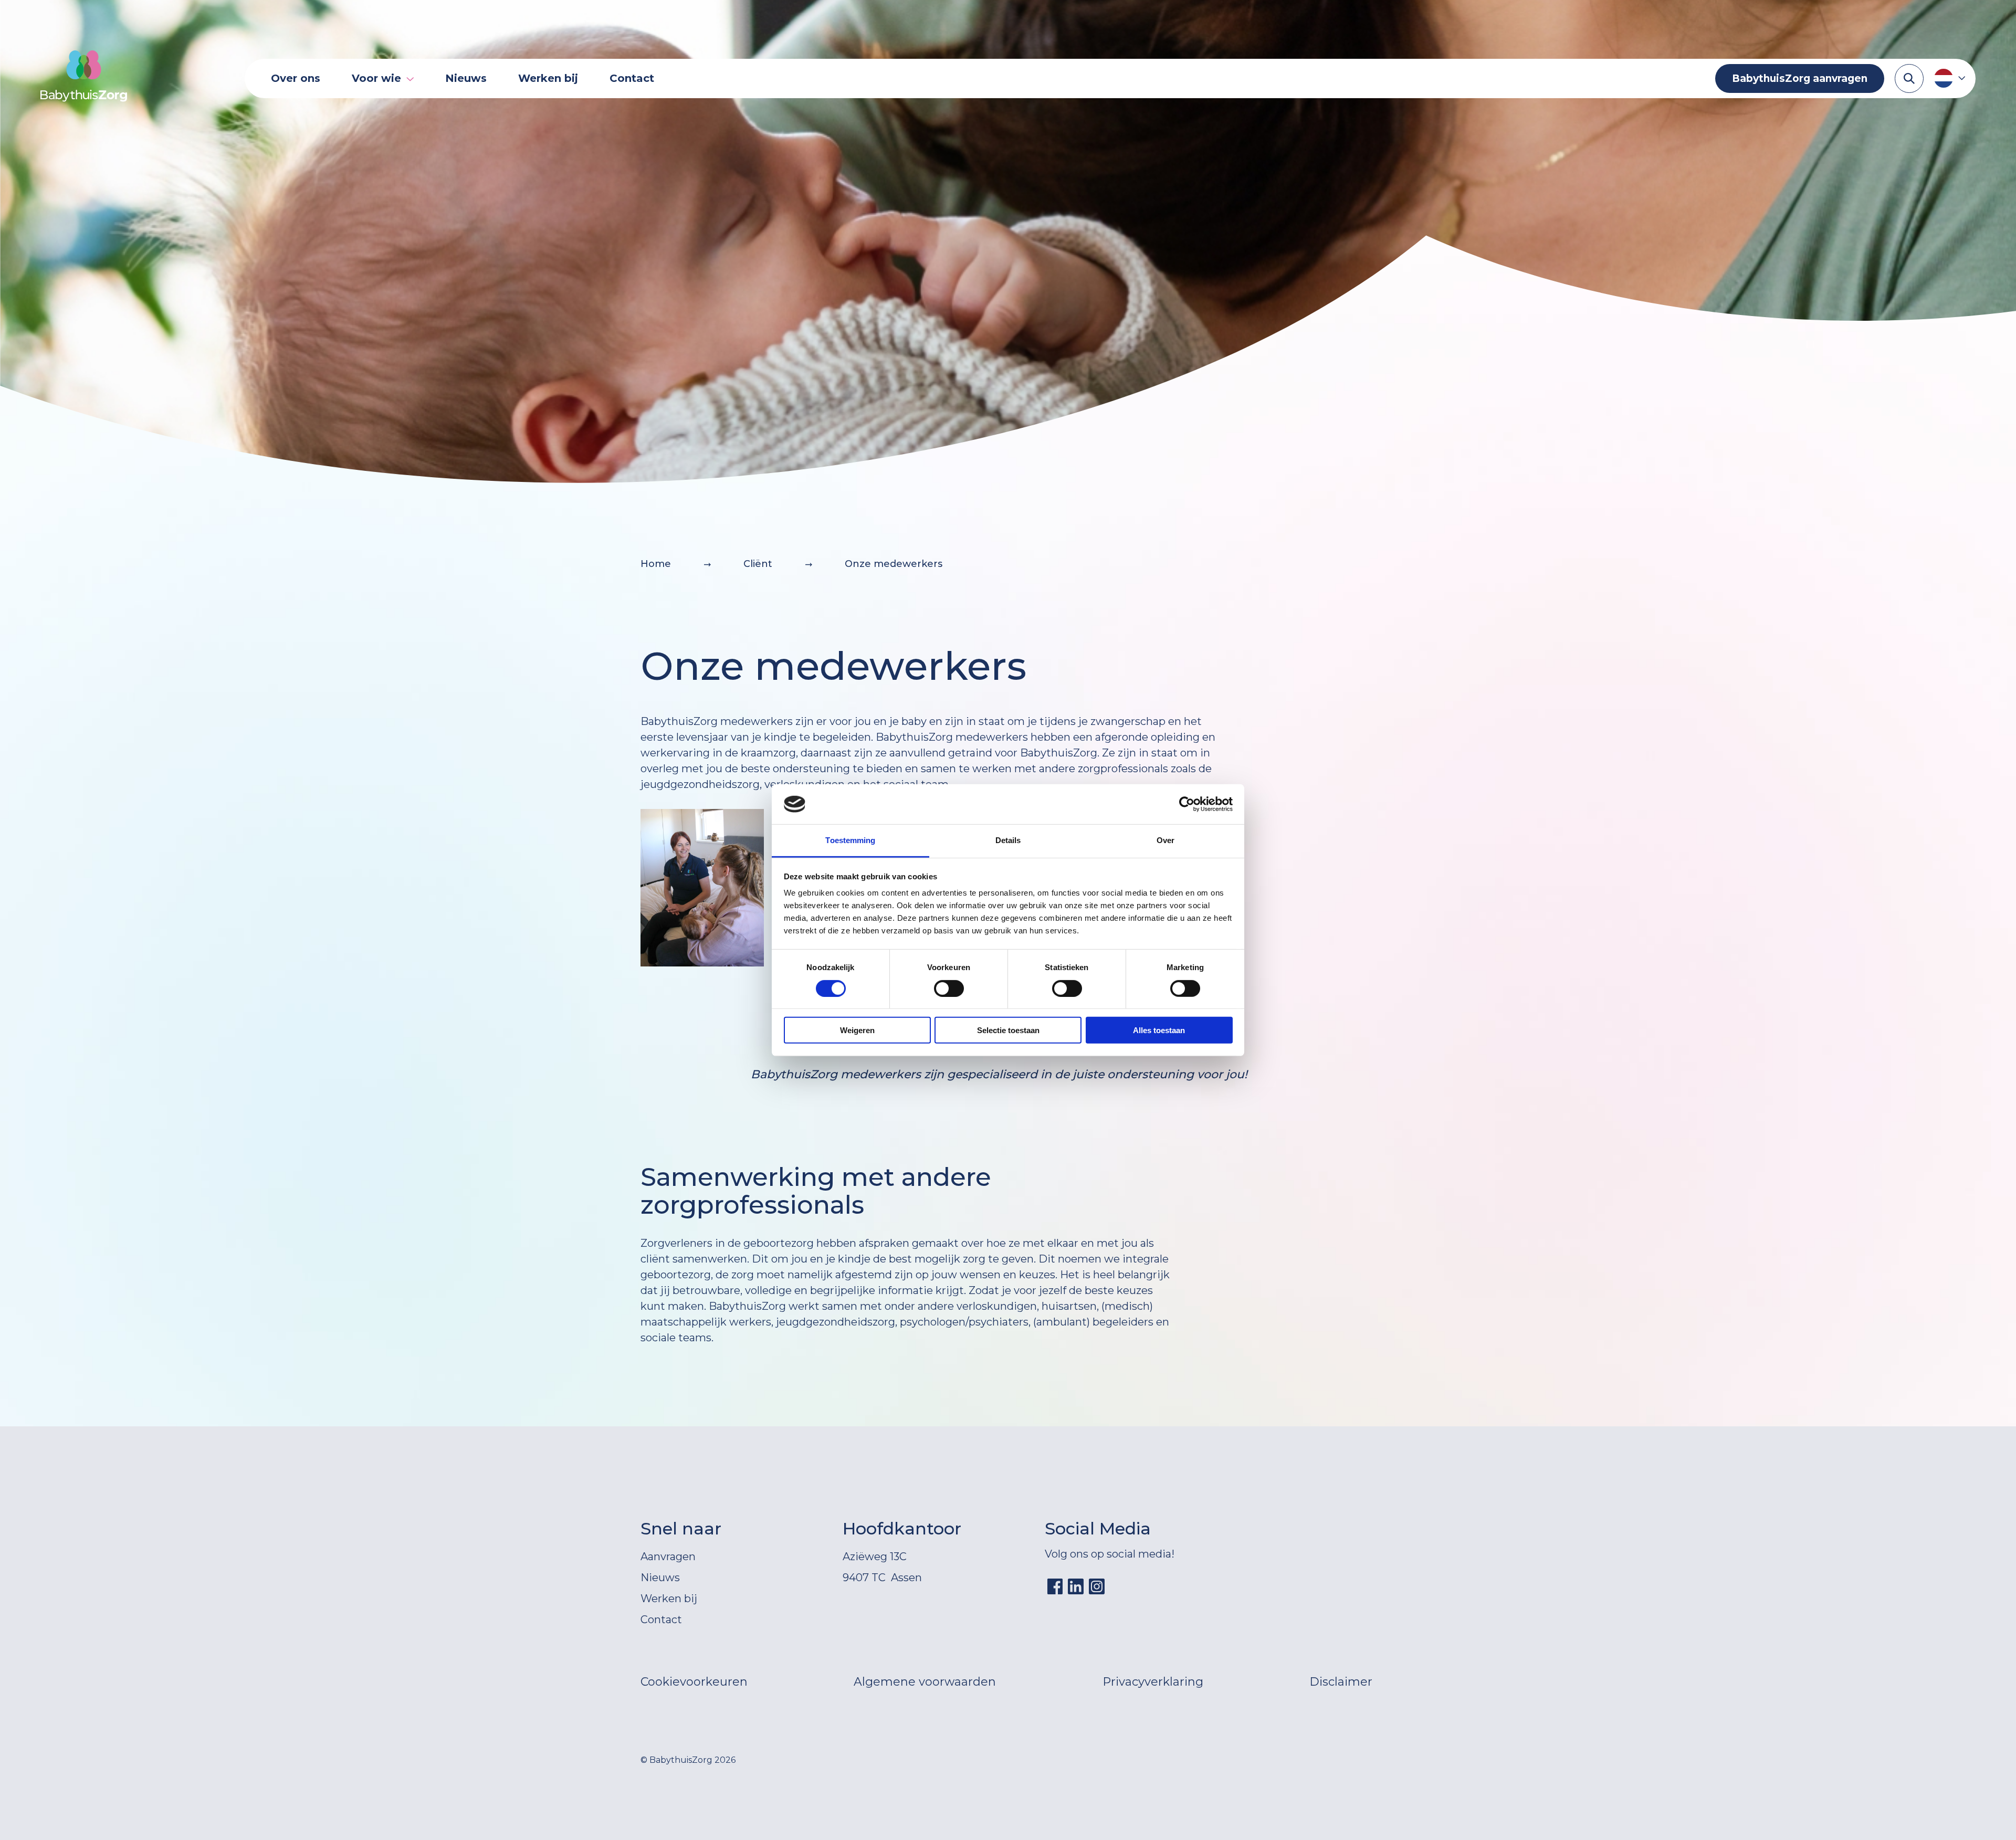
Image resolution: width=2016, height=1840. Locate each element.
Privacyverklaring (1153, 1682)
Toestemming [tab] (850, 840)
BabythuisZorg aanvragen (1800, 78)
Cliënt (758, 564)
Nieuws (466, 78)
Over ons (296, 78)
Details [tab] (1008, 840)
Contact (632, 78)
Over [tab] (1165, 840)
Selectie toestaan (1008, 1030)
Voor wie (376, 78)
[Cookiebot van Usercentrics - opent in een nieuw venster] (1187, 804)
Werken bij (548, 78)
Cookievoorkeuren (694, 1682)
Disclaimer (1341, 1682)
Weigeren (857, 1030)
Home (656, 564)
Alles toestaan (1159, 1030)
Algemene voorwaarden (925, 1682)
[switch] (949, 988)
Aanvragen (668, 1557)
